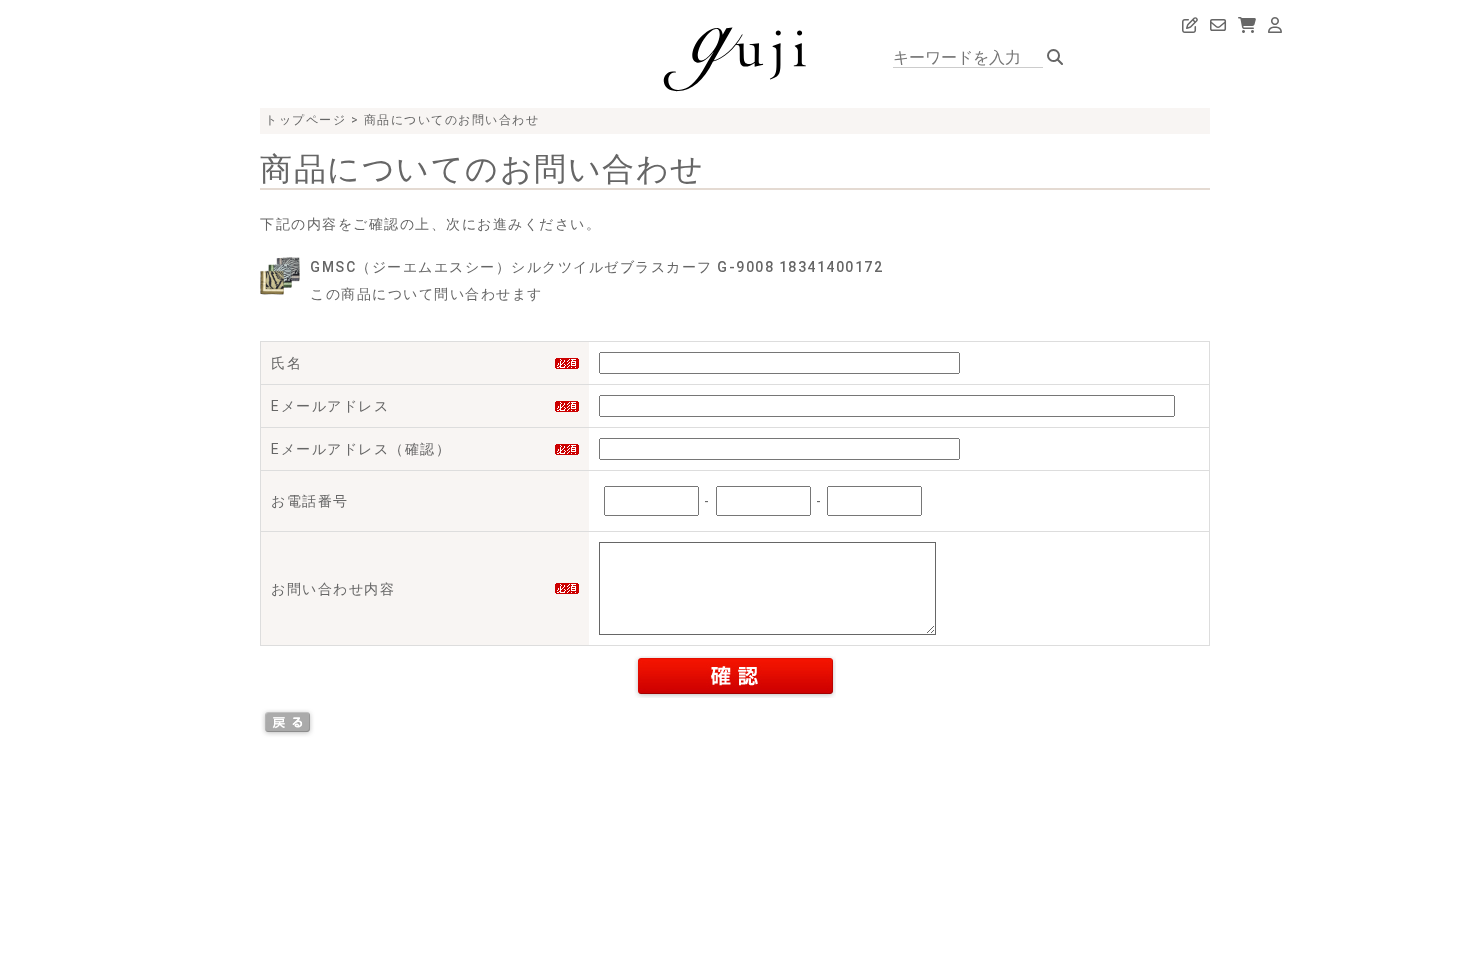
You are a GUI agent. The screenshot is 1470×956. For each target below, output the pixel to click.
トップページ (305, 120)
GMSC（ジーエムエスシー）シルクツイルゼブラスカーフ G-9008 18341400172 (596, 267)
